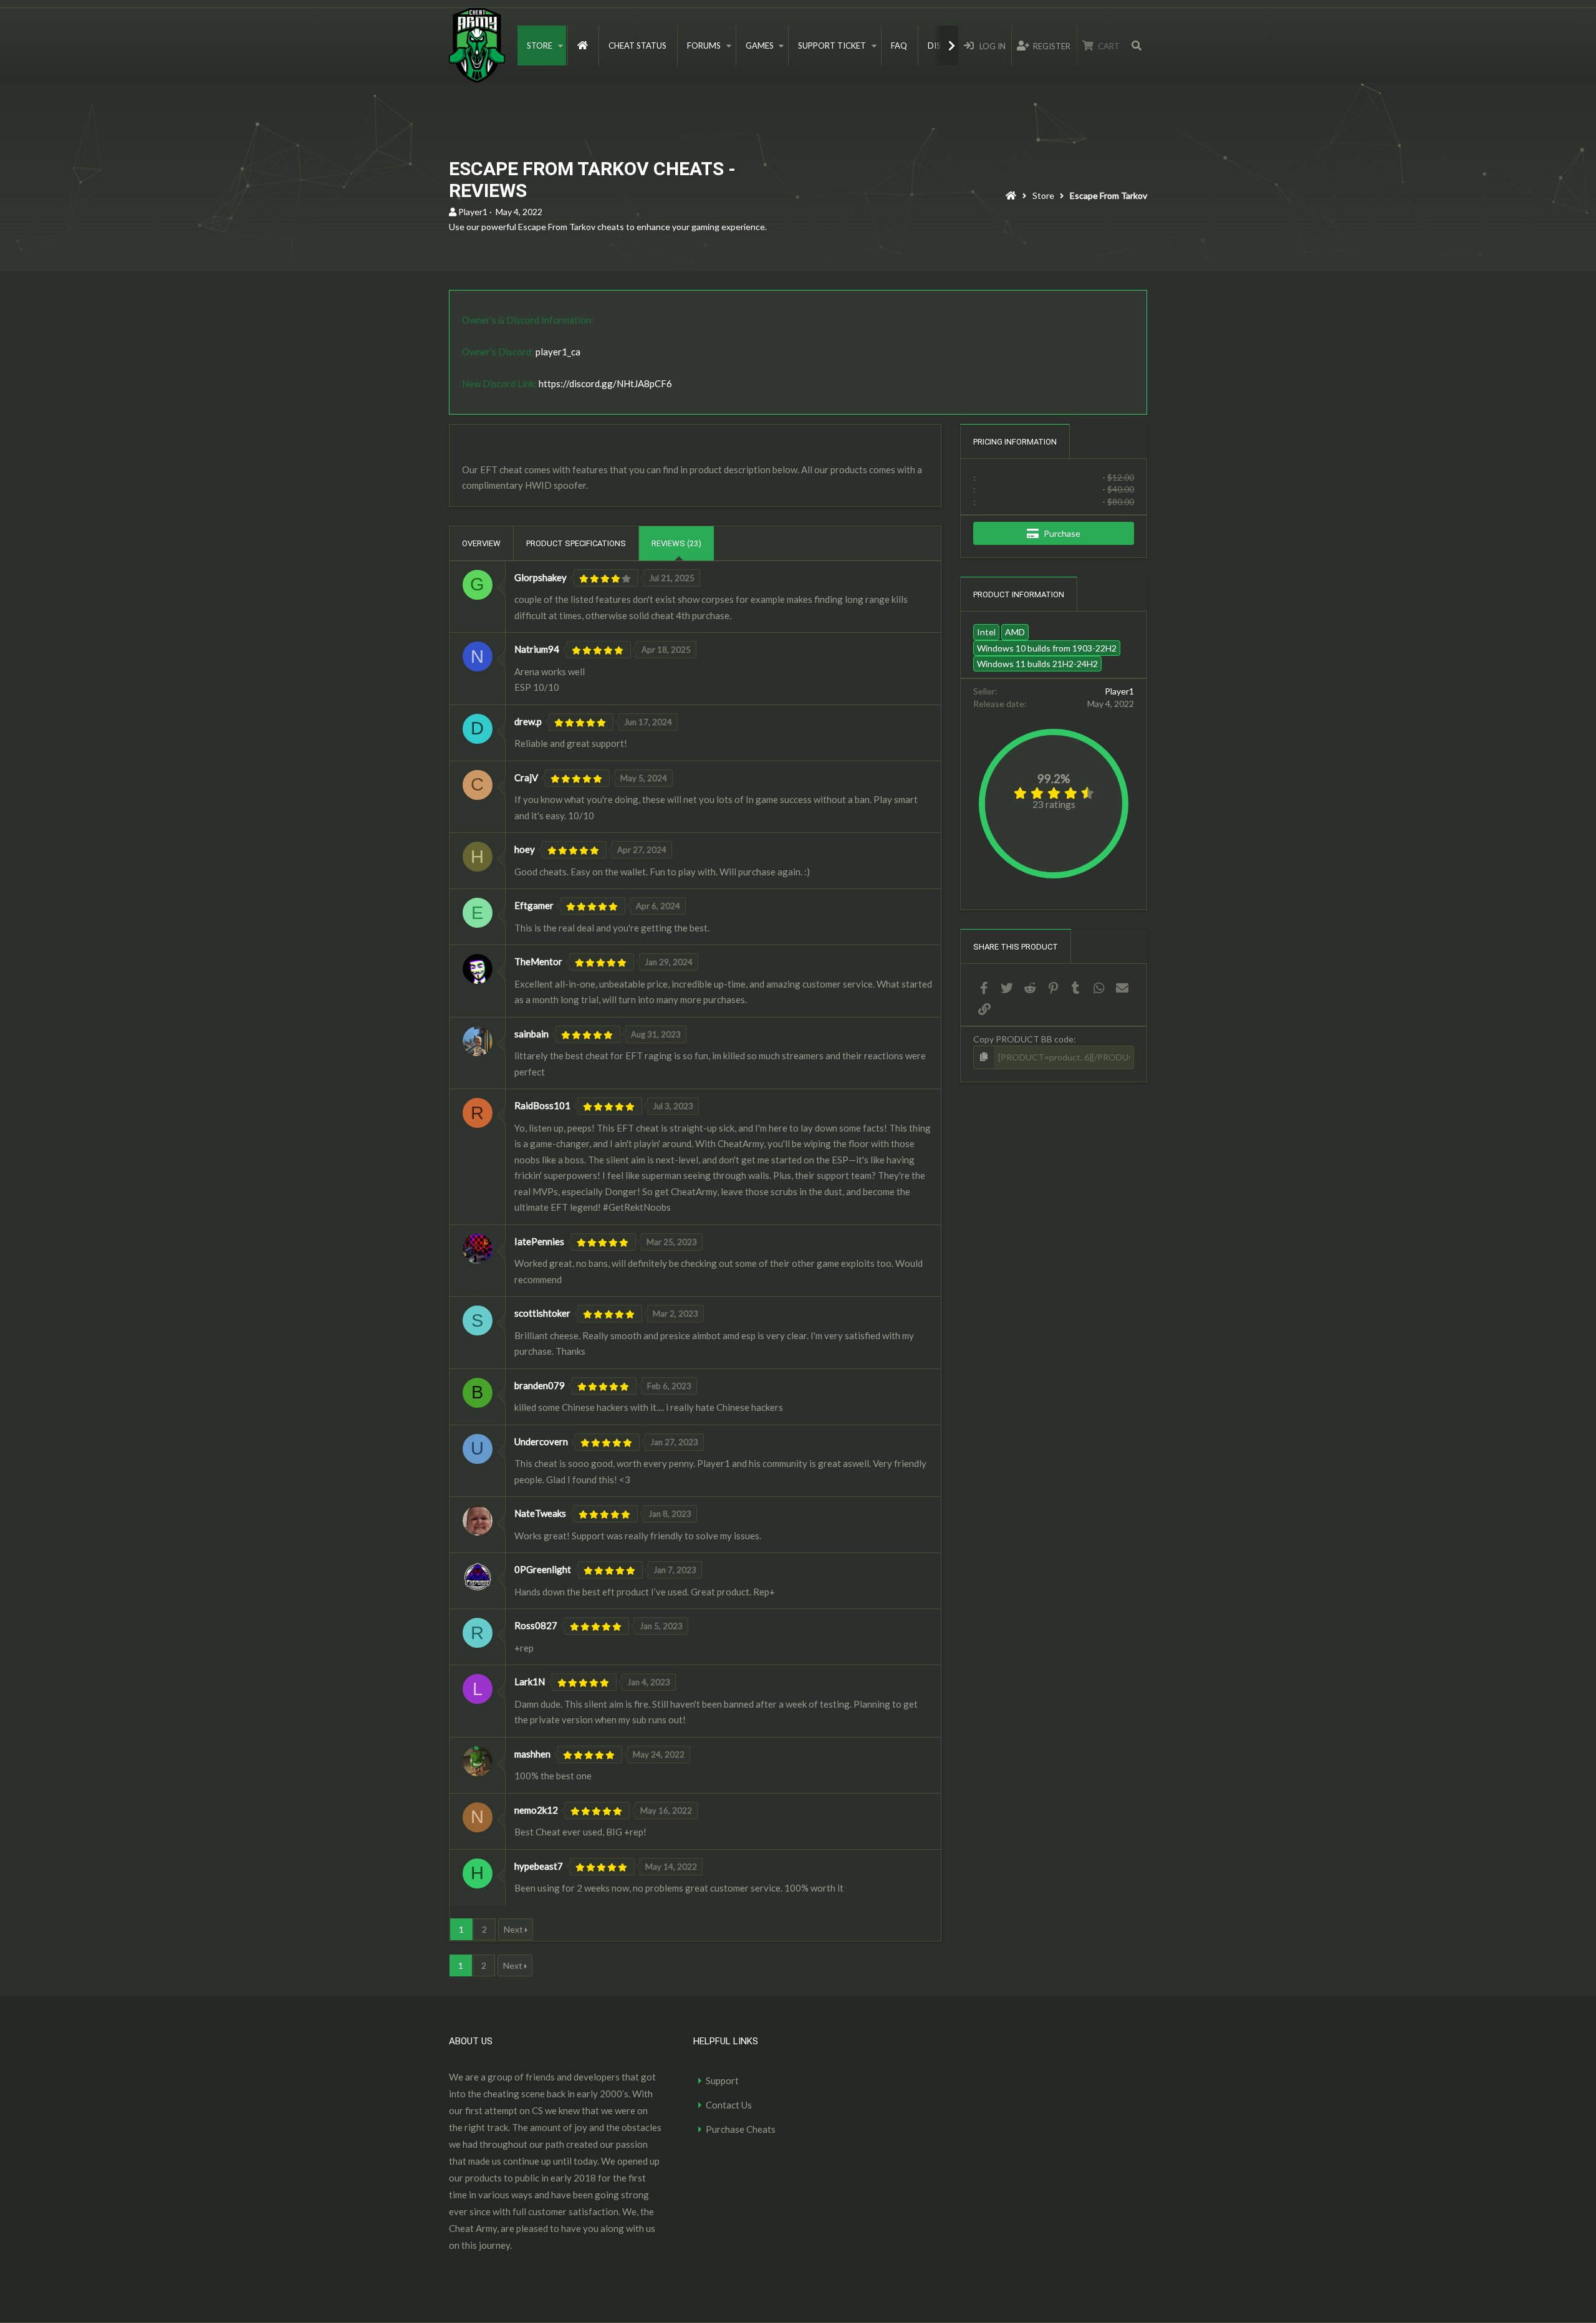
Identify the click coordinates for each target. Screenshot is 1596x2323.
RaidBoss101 (542, 1105)
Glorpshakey (541, 577)
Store (540, 46)
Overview (481, 543)
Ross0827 (536, 1625)
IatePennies (539, 1241)
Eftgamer (534, 905)
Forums (704, 46)
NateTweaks (540, 1513)
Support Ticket (832, 46)
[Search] (1137, 46)
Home (583, 46)
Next (513, 1929)
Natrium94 (537, 649)
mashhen (532, 1754)
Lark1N (530, 1681)
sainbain (531, 1034)
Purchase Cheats (741, 2129)
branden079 (540, 1385)
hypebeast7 (539, 1866)
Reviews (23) (676, 543)
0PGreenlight (543, 1569)
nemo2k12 (536, 1810)
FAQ (899, 46)
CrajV (526, 777)
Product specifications (576, 543)
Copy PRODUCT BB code (1023, 1039)
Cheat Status (637, 46)
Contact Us (729, 2105)
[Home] (1011, 197)
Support (722, 2080)
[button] (560, 46)
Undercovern (541, 1441)
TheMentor (538, 961)
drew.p (528, 721)
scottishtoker (542, 1313)
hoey (525, 849)
